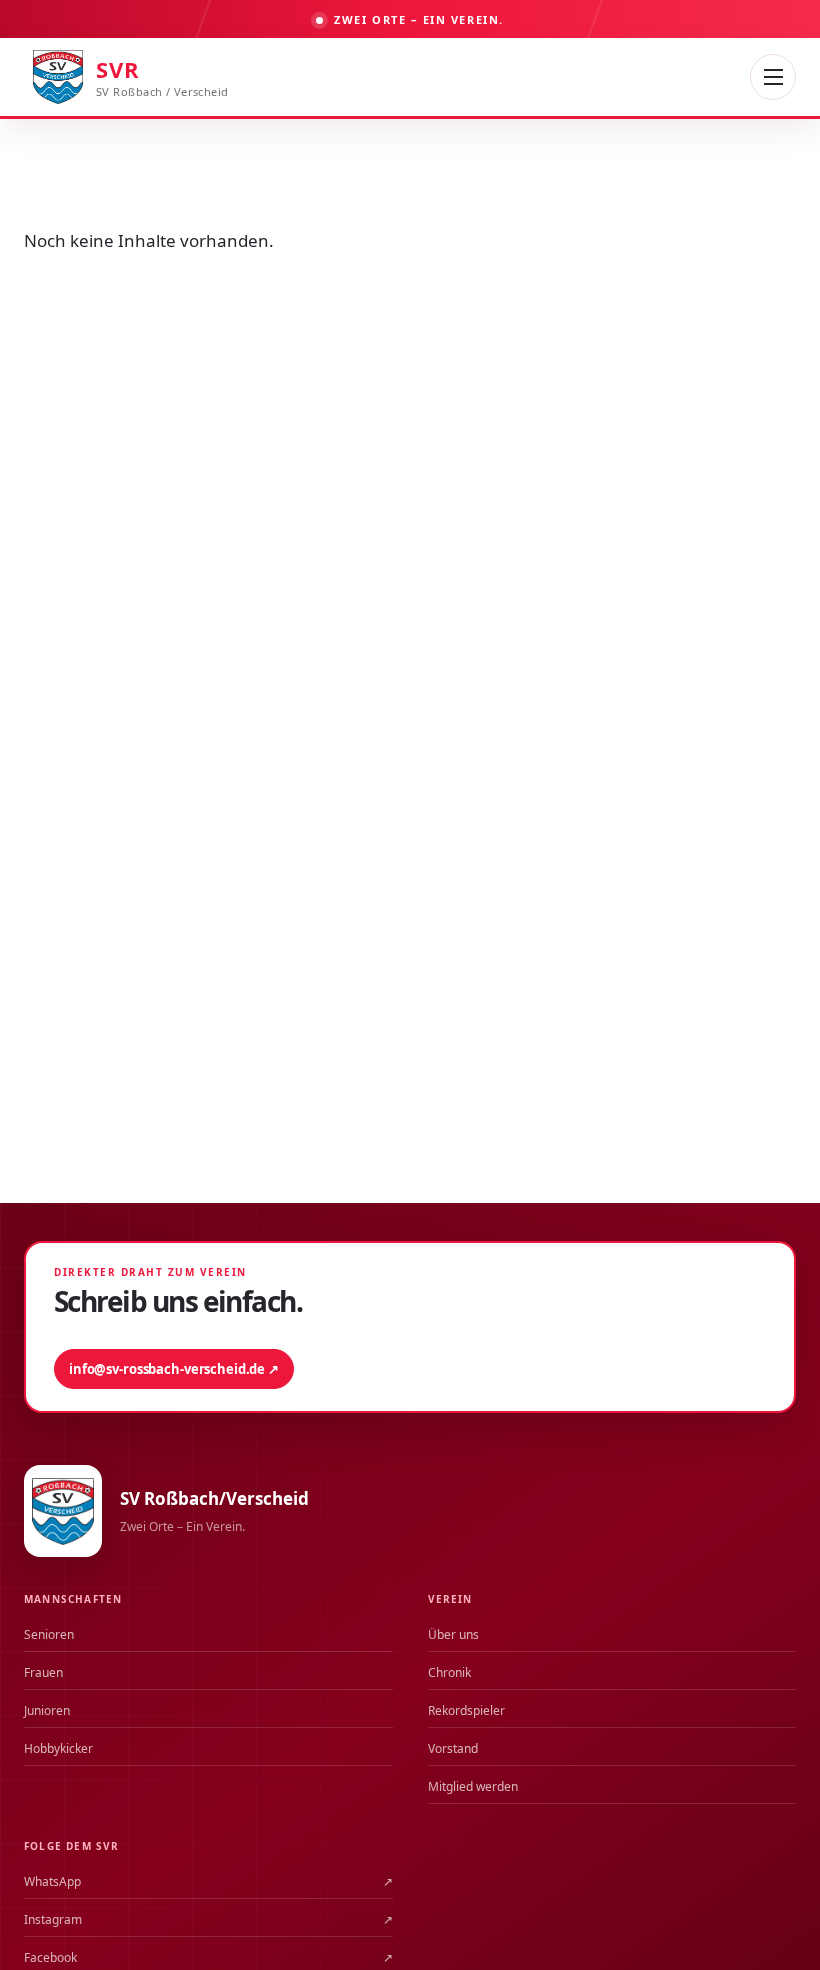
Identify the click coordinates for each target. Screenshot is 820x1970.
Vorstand (453, 1748)
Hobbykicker (58, 1748)
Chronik (449, 1672)
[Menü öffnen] (773, 77)
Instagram (208, 1919)
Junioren (47, 1710)
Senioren (49, 1634)
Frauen (43, 1672)
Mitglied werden (473, 1786)
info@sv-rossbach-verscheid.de (174, 1369)
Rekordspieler (466, 1710)
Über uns (453, 1634)
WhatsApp (208, 1881)
